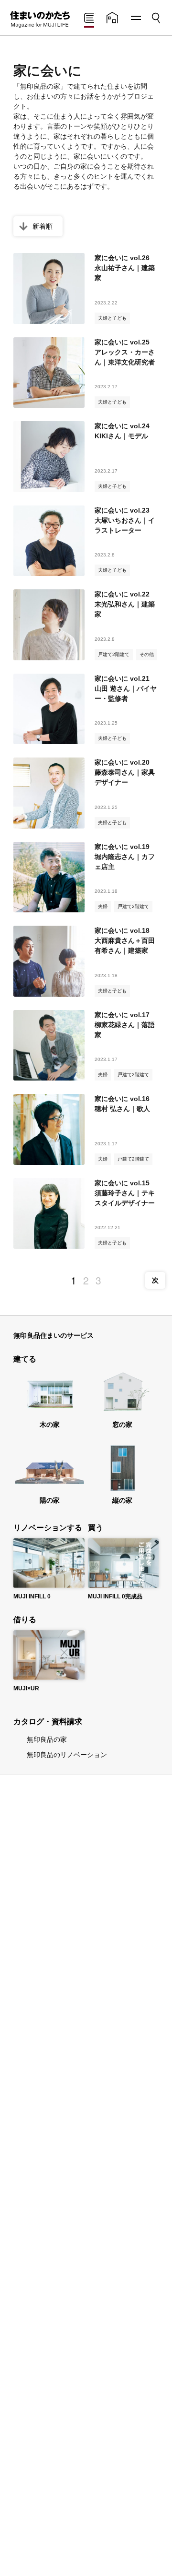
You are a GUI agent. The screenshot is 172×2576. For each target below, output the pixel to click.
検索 (155, 15)
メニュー (135, 18)
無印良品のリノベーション (67, 1755)
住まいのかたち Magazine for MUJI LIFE (39, 20)
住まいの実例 (112, 19)
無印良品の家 (47, 1739)
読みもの (89, 19)
